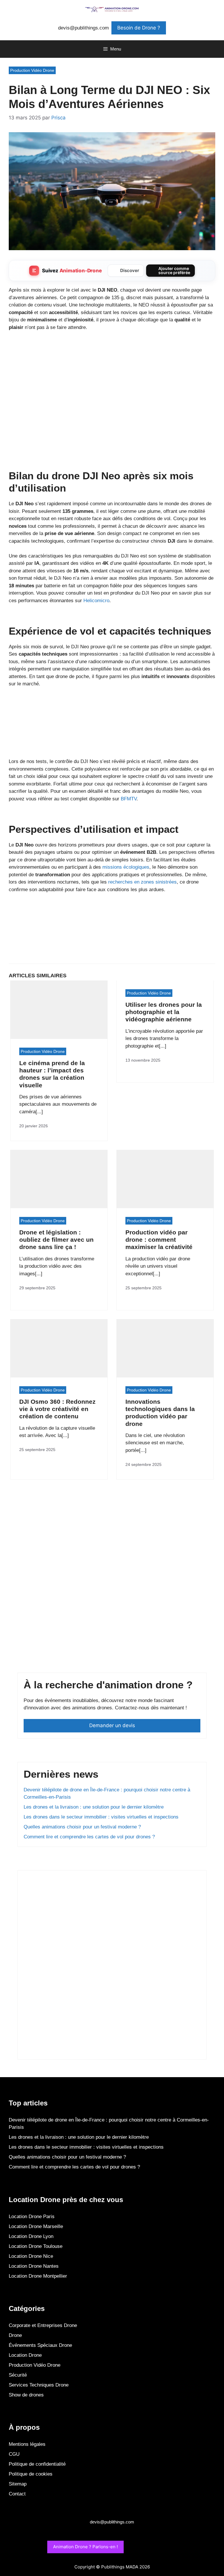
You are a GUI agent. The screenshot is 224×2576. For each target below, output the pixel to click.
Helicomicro (96, 601)
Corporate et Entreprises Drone (43, 2325)
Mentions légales (27, 2444)
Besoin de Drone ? (139, 28)
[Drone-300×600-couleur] (67, 2050)
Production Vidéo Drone (32, 70)
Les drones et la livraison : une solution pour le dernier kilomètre (94, 1807)
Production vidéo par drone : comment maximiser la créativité (159, 1240)
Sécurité (18, 2375)
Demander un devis (112, 1725)
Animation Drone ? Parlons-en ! (85, 2547)
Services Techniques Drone (39, 2385)
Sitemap (18, 2484)
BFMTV (129, 799)
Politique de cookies (31, 2474)
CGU (14, 2454)
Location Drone (25, 2355)
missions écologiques (126, 867)
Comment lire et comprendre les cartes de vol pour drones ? (89, 1837)
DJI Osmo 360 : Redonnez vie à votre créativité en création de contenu (57, 1409)
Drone (15, 2335)
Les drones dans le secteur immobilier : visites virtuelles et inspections (101, 1817)
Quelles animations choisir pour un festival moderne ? (82, 1827)
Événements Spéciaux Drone (40, 2345)
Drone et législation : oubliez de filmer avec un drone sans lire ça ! (56, 1240)
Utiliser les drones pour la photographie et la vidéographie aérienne (164, 1012)
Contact (17, 2494)
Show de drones (26, 2395)
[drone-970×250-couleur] (112, 747)
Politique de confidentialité (37, 2464)
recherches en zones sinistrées (142, 882)
